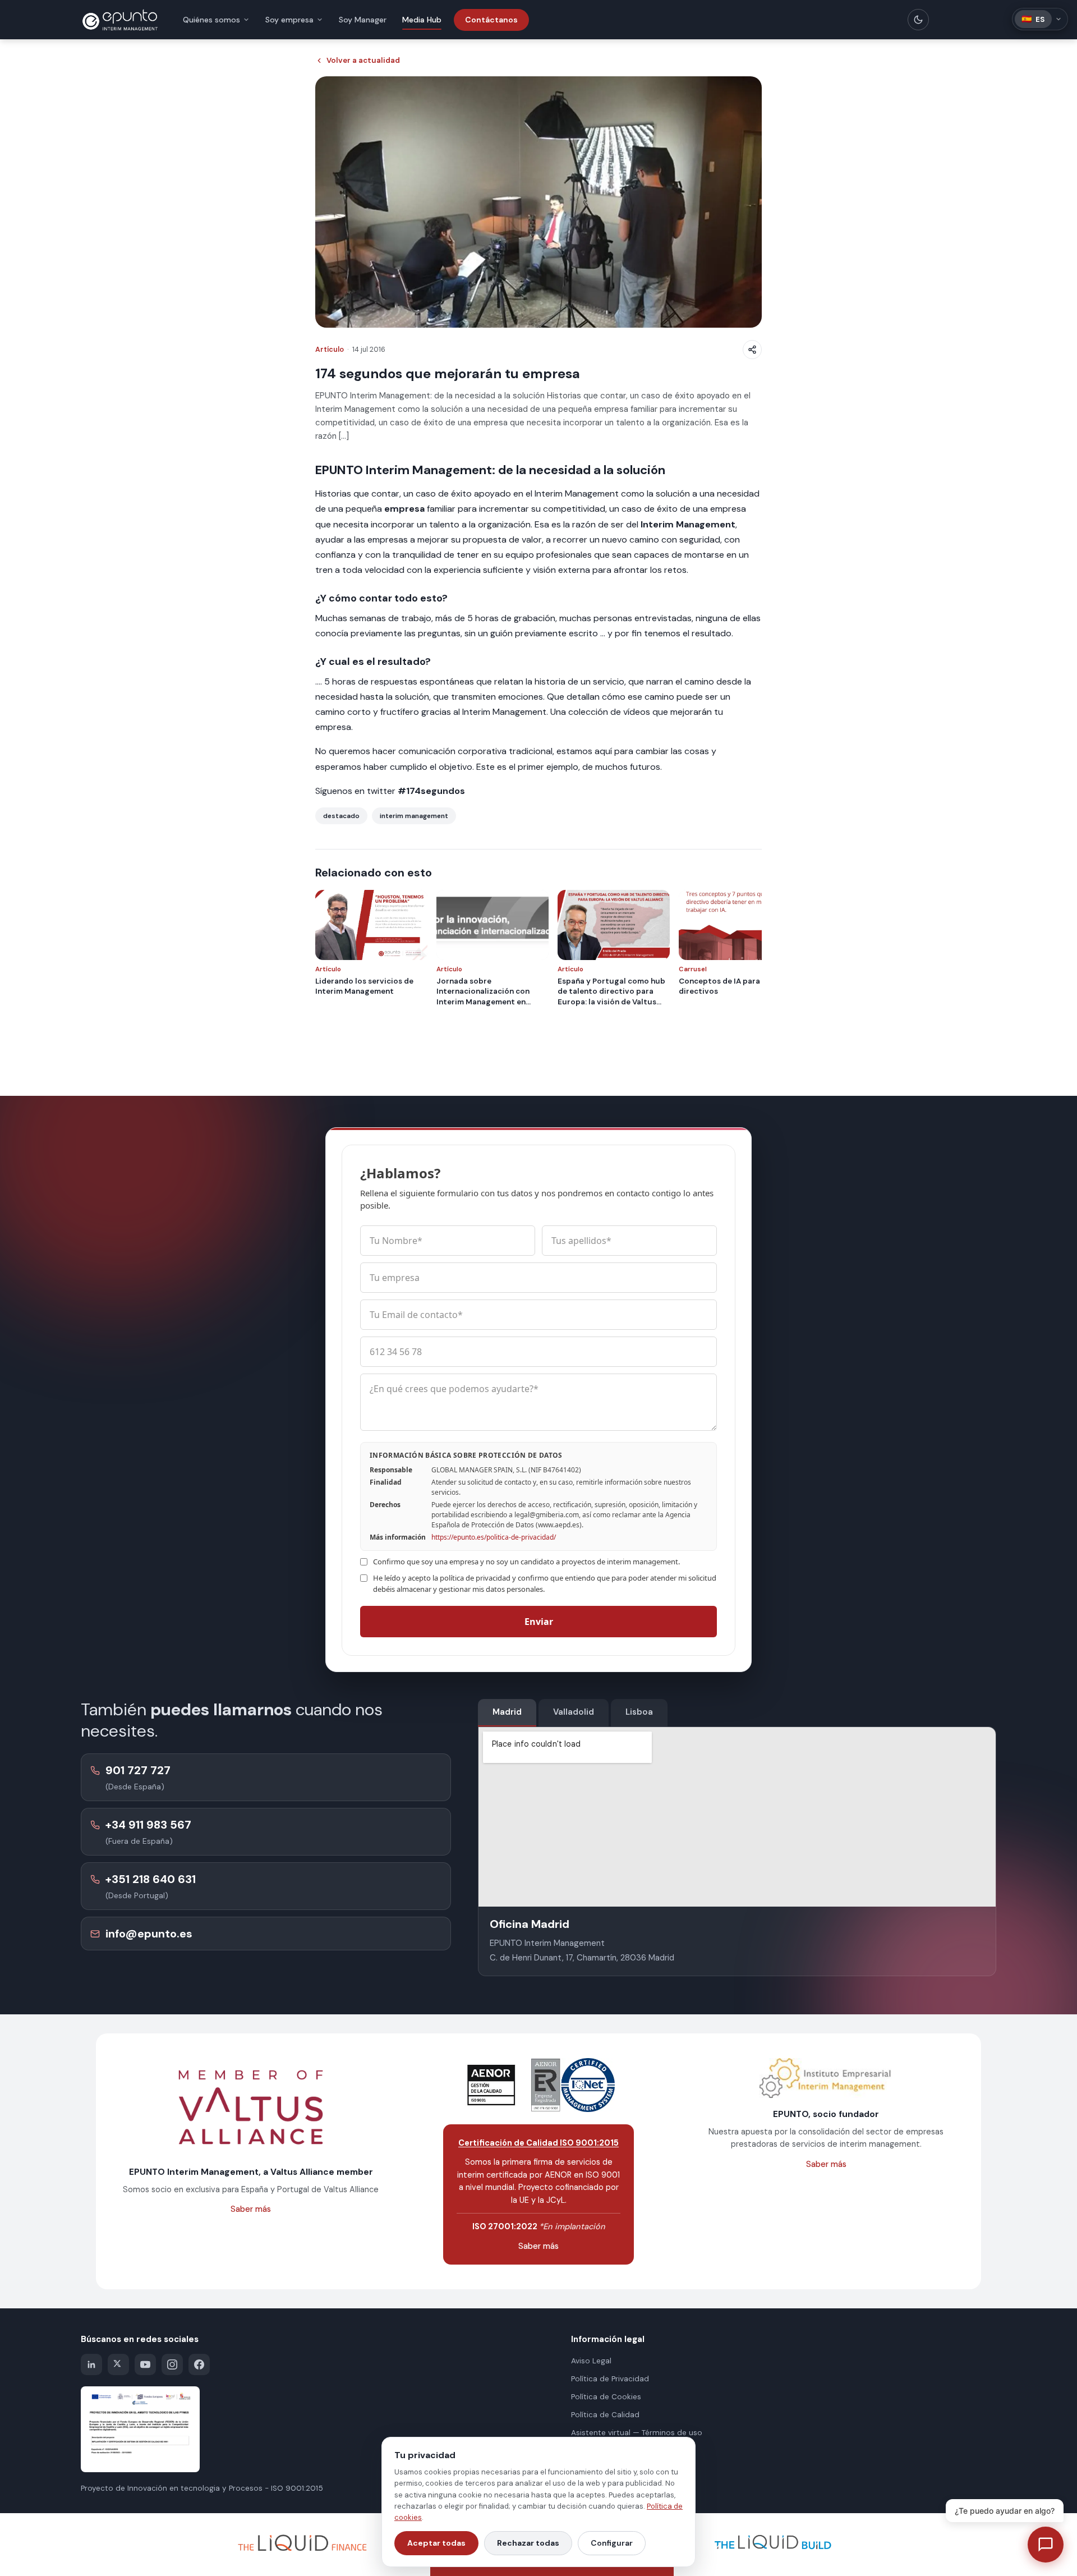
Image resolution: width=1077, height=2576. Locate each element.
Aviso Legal (591, 2361)
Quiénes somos (211, 20)
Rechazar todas (528, 2543)
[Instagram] (172, 2364)
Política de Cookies (606, 2397)
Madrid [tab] (507, 1712)
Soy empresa (289, 20)
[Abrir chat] (1046, 2545)
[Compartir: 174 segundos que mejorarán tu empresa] (752, 350)
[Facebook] (199, 2364)
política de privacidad (475, 1578)
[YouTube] (145, 2364)
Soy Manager (363, 20)
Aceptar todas (436, 2543)
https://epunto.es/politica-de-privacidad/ (494, 1537)
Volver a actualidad (363, 60)
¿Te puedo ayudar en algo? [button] (1005, 2511)
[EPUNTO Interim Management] (120, 20)
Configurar (612, 2543)
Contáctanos (491, 20)
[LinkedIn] (91, 2364)
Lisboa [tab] (639, 1712)
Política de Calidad (605, 2415)
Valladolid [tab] (574, 1712)
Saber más (251, 2209)
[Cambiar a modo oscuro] (918, 20)
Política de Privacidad (610, 2379)
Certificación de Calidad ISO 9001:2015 (538, 2143)
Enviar (539, 1622)
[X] (118, 2364)
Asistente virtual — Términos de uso (637, 2433)
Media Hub (422, 20)
